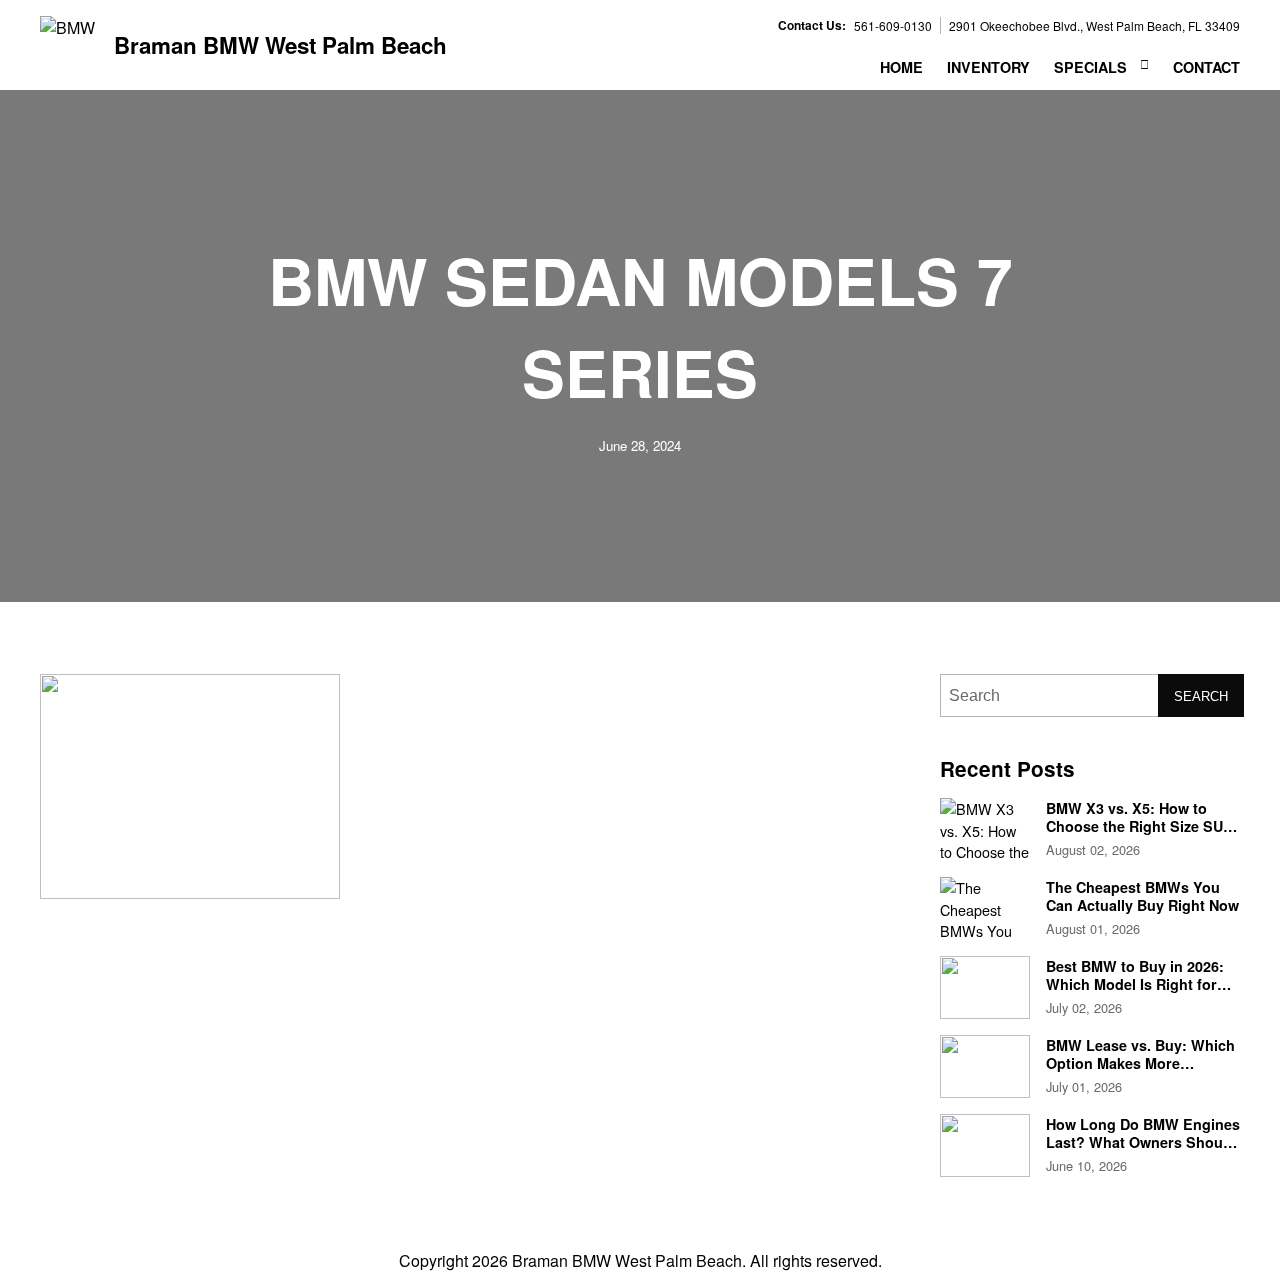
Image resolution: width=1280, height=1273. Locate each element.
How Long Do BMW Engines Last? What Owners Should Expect (1143, 1141)
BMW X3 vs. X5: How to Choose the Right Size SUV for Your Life (1139, 825)
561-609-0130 (893, 25)
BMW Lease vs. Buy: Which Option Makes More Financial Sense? (1140, 1062)
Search (1201, 696)
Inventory (988, 67)
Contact (1206, 67)
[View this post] (985, 829)
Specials (1090, 67)
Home (901, 67)
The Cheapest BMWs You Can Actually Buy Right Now (1142, 895)
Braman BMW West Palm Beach (280, 45)
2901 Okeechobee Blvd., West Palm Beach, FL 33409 (1094, 25)
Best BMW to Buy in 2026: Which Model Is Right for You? (1135, 983)
